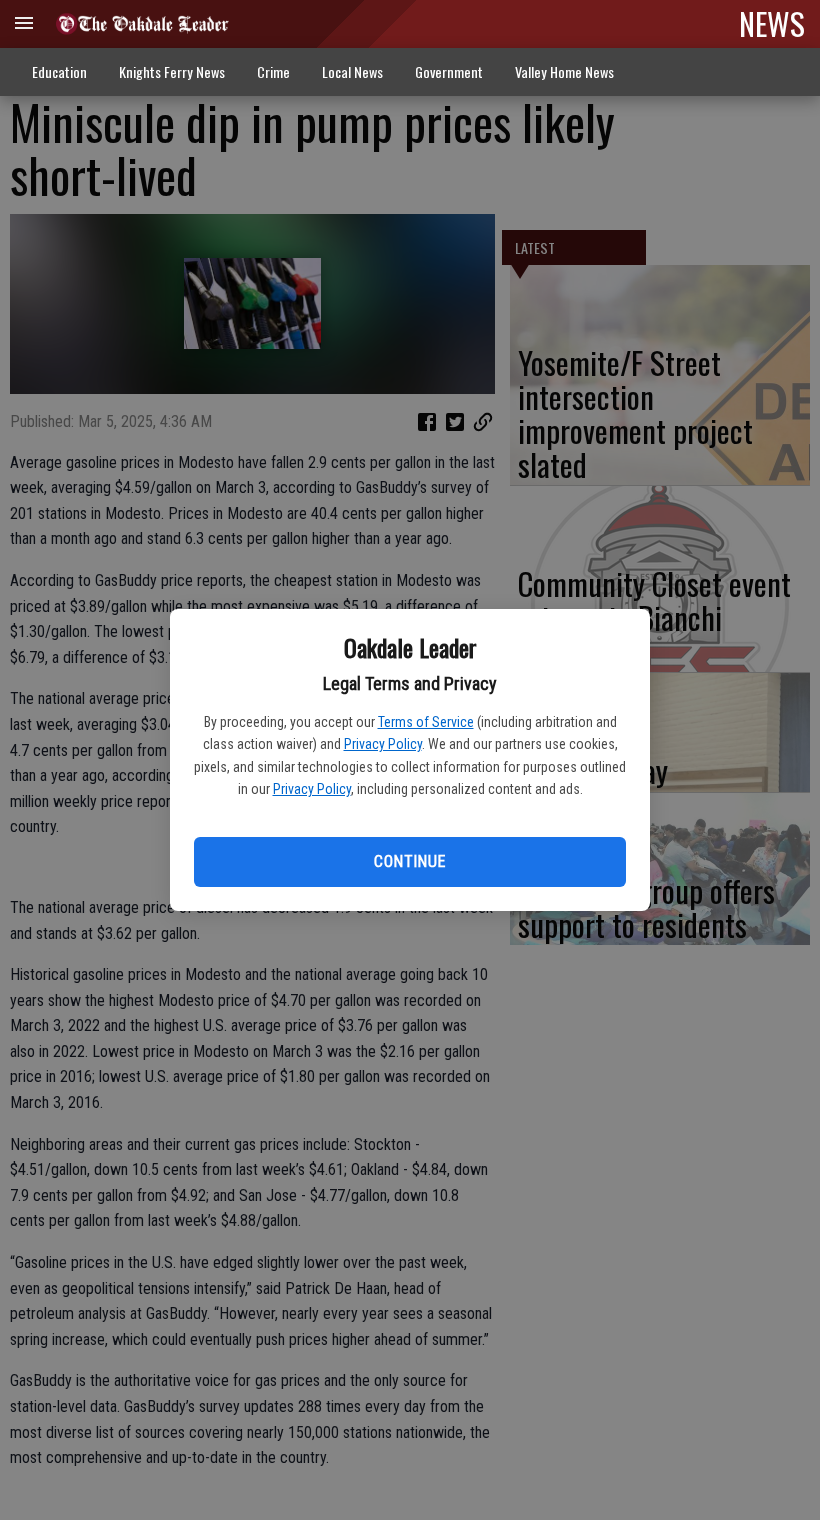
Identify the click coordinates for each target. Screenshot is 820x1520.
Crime (273, 71)
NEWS (772, 23)
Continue (409, 861)
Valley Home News (564, 71)
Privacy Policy (383, 744)
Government (449, 71)
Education (59, 71)
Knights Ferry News (172, 71)
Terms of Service (426, 722)
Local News (352, 71)
